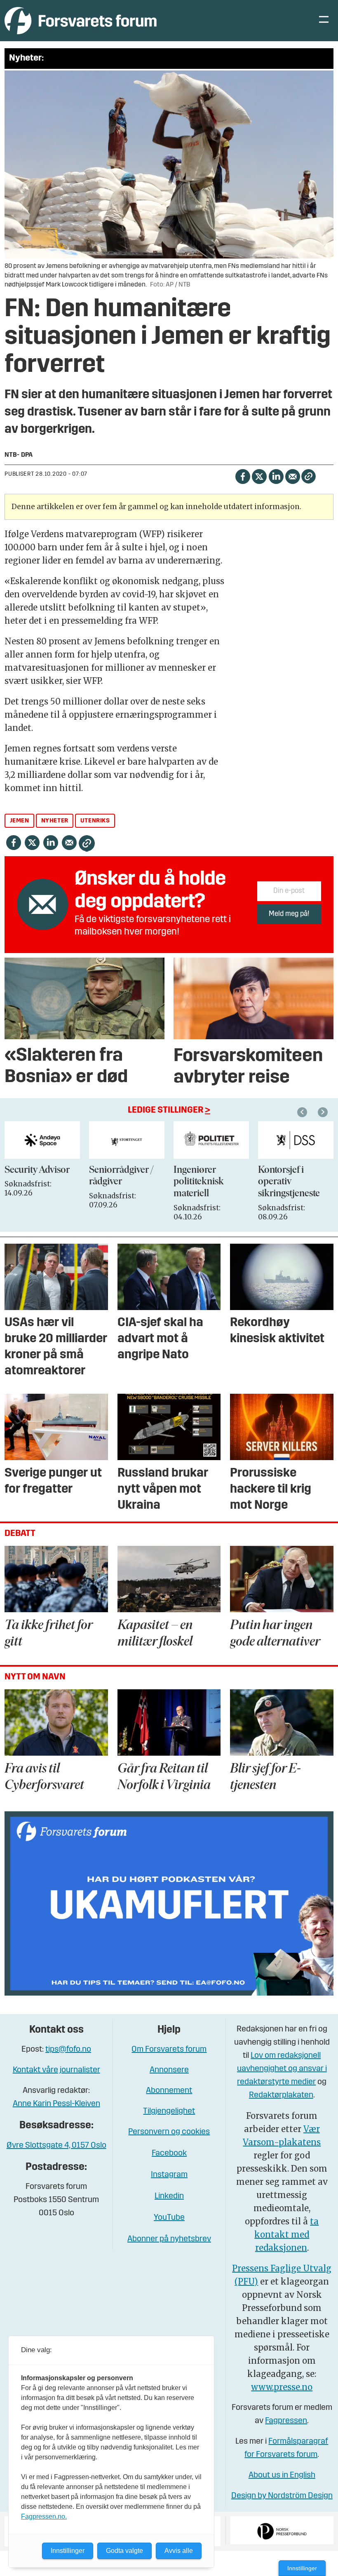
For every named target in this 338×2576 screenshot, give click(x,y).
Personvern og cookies (169, 2132)
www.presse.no (282, 2387)
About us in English (282, 2475)
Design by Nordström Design (282, 2496)
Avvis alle (179, 2551)
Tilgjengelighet (169, 2111)
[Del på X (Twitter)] (259, 476)
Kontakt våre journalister (56, 2070)
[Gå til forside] (81, 20)
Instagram (169, 2175)
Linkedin (169, 2196)
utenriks (95, 821)
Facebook (169, 2153)
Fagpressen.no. (44, 2516)
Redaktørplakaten (281, 2095)
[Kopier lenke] (309, 476)
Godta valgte (124, 2551)
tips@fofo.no (68, 2050)
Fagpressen (286, 2421)
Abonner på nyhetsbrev (169, 2239)
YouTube (169, 2218)
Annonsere (169, 2070)
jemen (20, 821)
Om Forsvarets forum (169, 2050)
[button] (303, 1112)
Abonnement (169, 2091)
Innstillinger (302, 2568)
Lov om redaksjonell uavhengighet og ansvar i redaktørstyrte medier (282, 2069)
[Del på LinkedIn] (276, 476)
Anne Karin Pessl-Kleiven (56, 2104)
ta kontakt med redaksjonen (286, 2234)
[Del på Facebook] (243, 476)
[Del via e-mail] (292, 476)
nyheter (55, 821)
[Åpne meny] (324, 21)
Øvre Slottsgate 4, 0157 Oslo (56, 2146)
